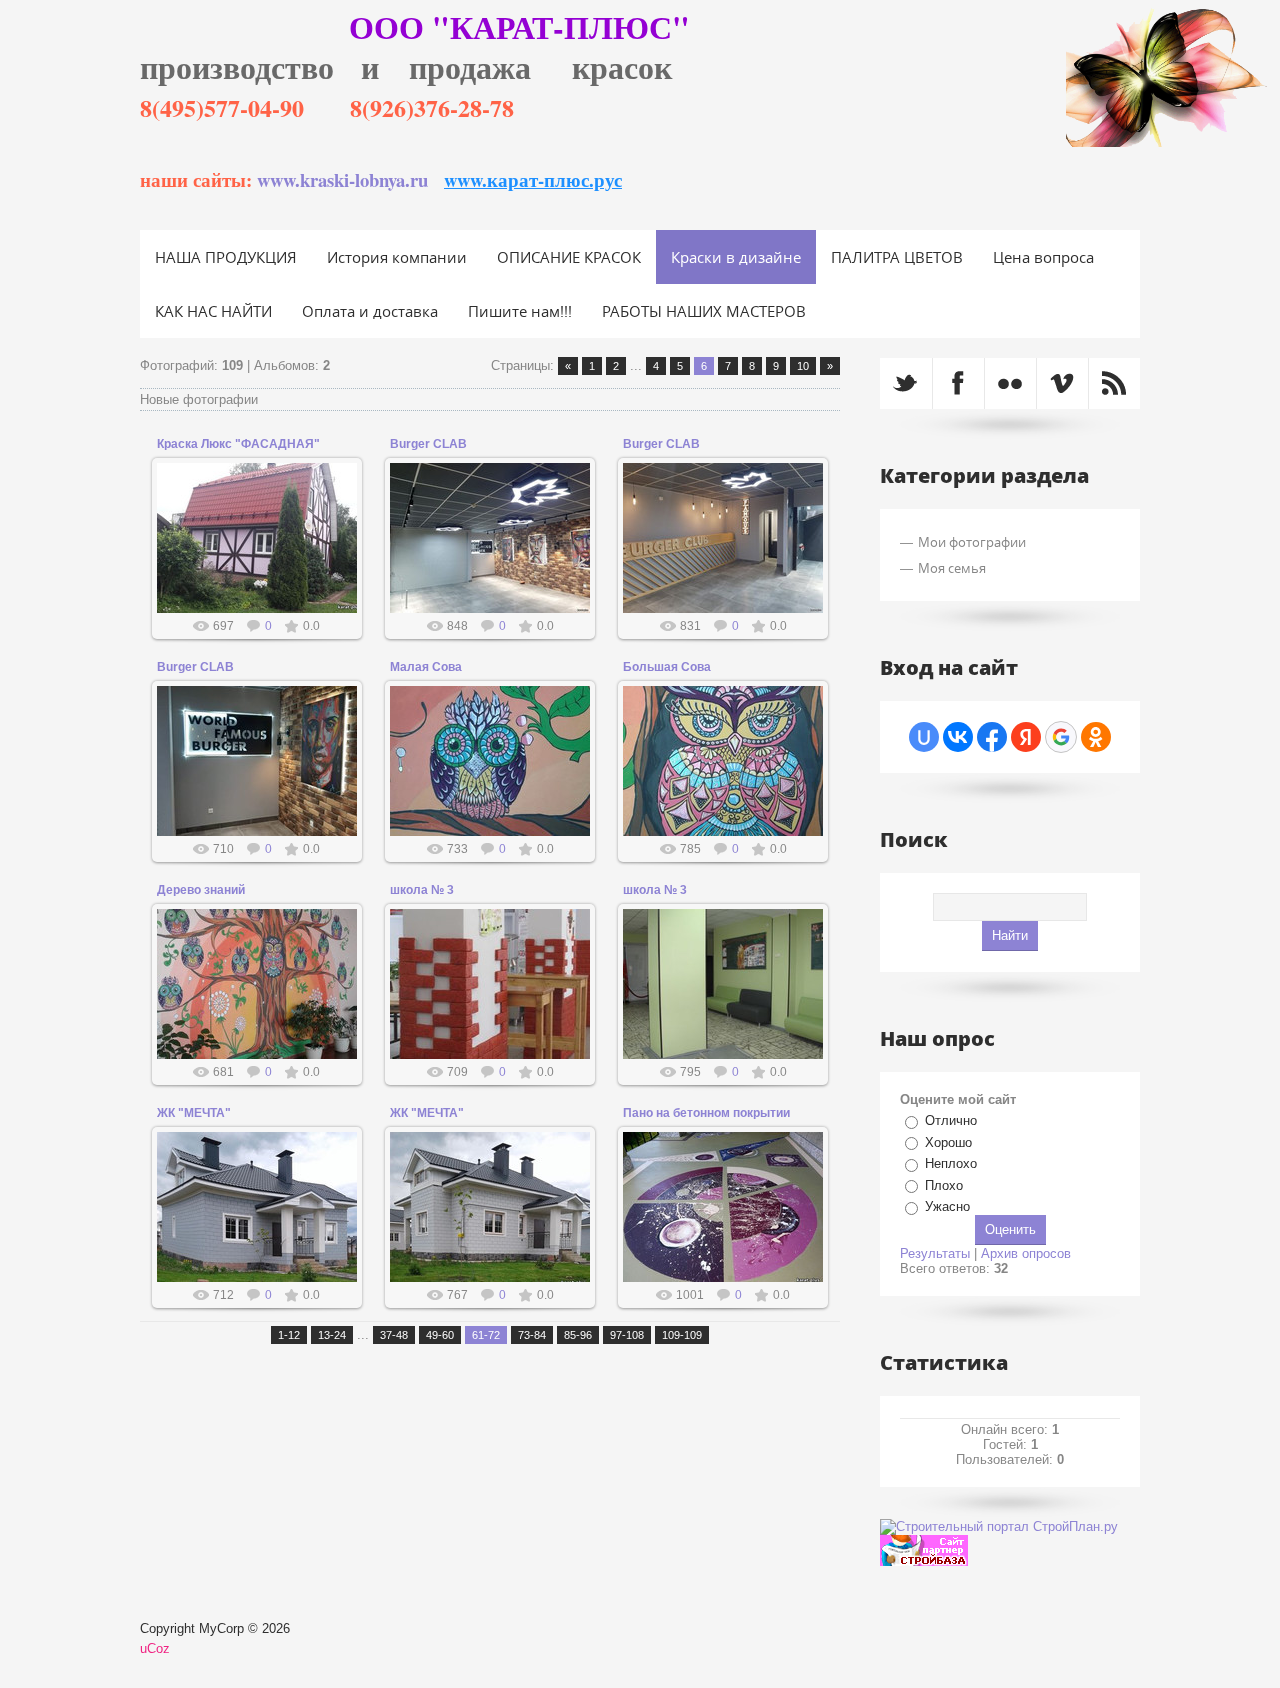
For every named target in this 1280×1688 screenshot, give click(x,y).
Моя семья (952, 568)
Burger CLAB (428, 444)
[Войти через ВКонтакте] (958, 737)
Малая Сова (426, 667)
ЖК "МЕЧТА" (194, 1113)
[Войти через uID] (924, 737)
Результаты (935, 1253)
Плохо (944, 1185)
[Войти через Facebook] (992, 737)
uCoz (155, 1648)
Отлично (951, 1120)
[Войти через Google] (1061, 737)
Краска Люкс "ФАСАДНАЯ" (238, 444)
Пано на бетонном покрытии (706, 1113)
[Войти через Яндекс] (1026, 737)
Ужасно (947, 1206)
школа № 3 (422, 890)
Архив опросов (1026, 1253)
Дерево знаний (201, 890)
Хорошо (948, 1142)
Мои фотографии (972, 542)
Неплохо (951, 1163)
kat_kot (265, 568)
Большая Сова (667, 667)
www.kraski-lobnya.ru (342, 179)
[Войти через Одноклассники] (1096, 737)
